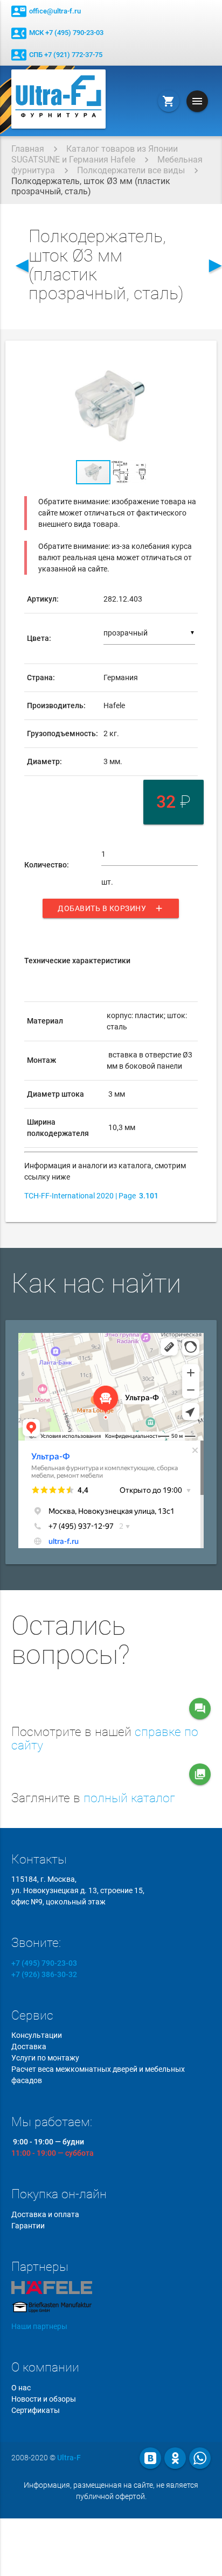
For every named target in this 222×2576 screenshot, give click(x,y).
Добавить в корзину (111, 908)
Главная (28, 149)
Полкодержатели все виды (131, 170)
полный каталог (129, 1798)
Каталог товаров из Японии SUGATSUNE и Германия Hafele (95, 154)
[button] (188, 363)
